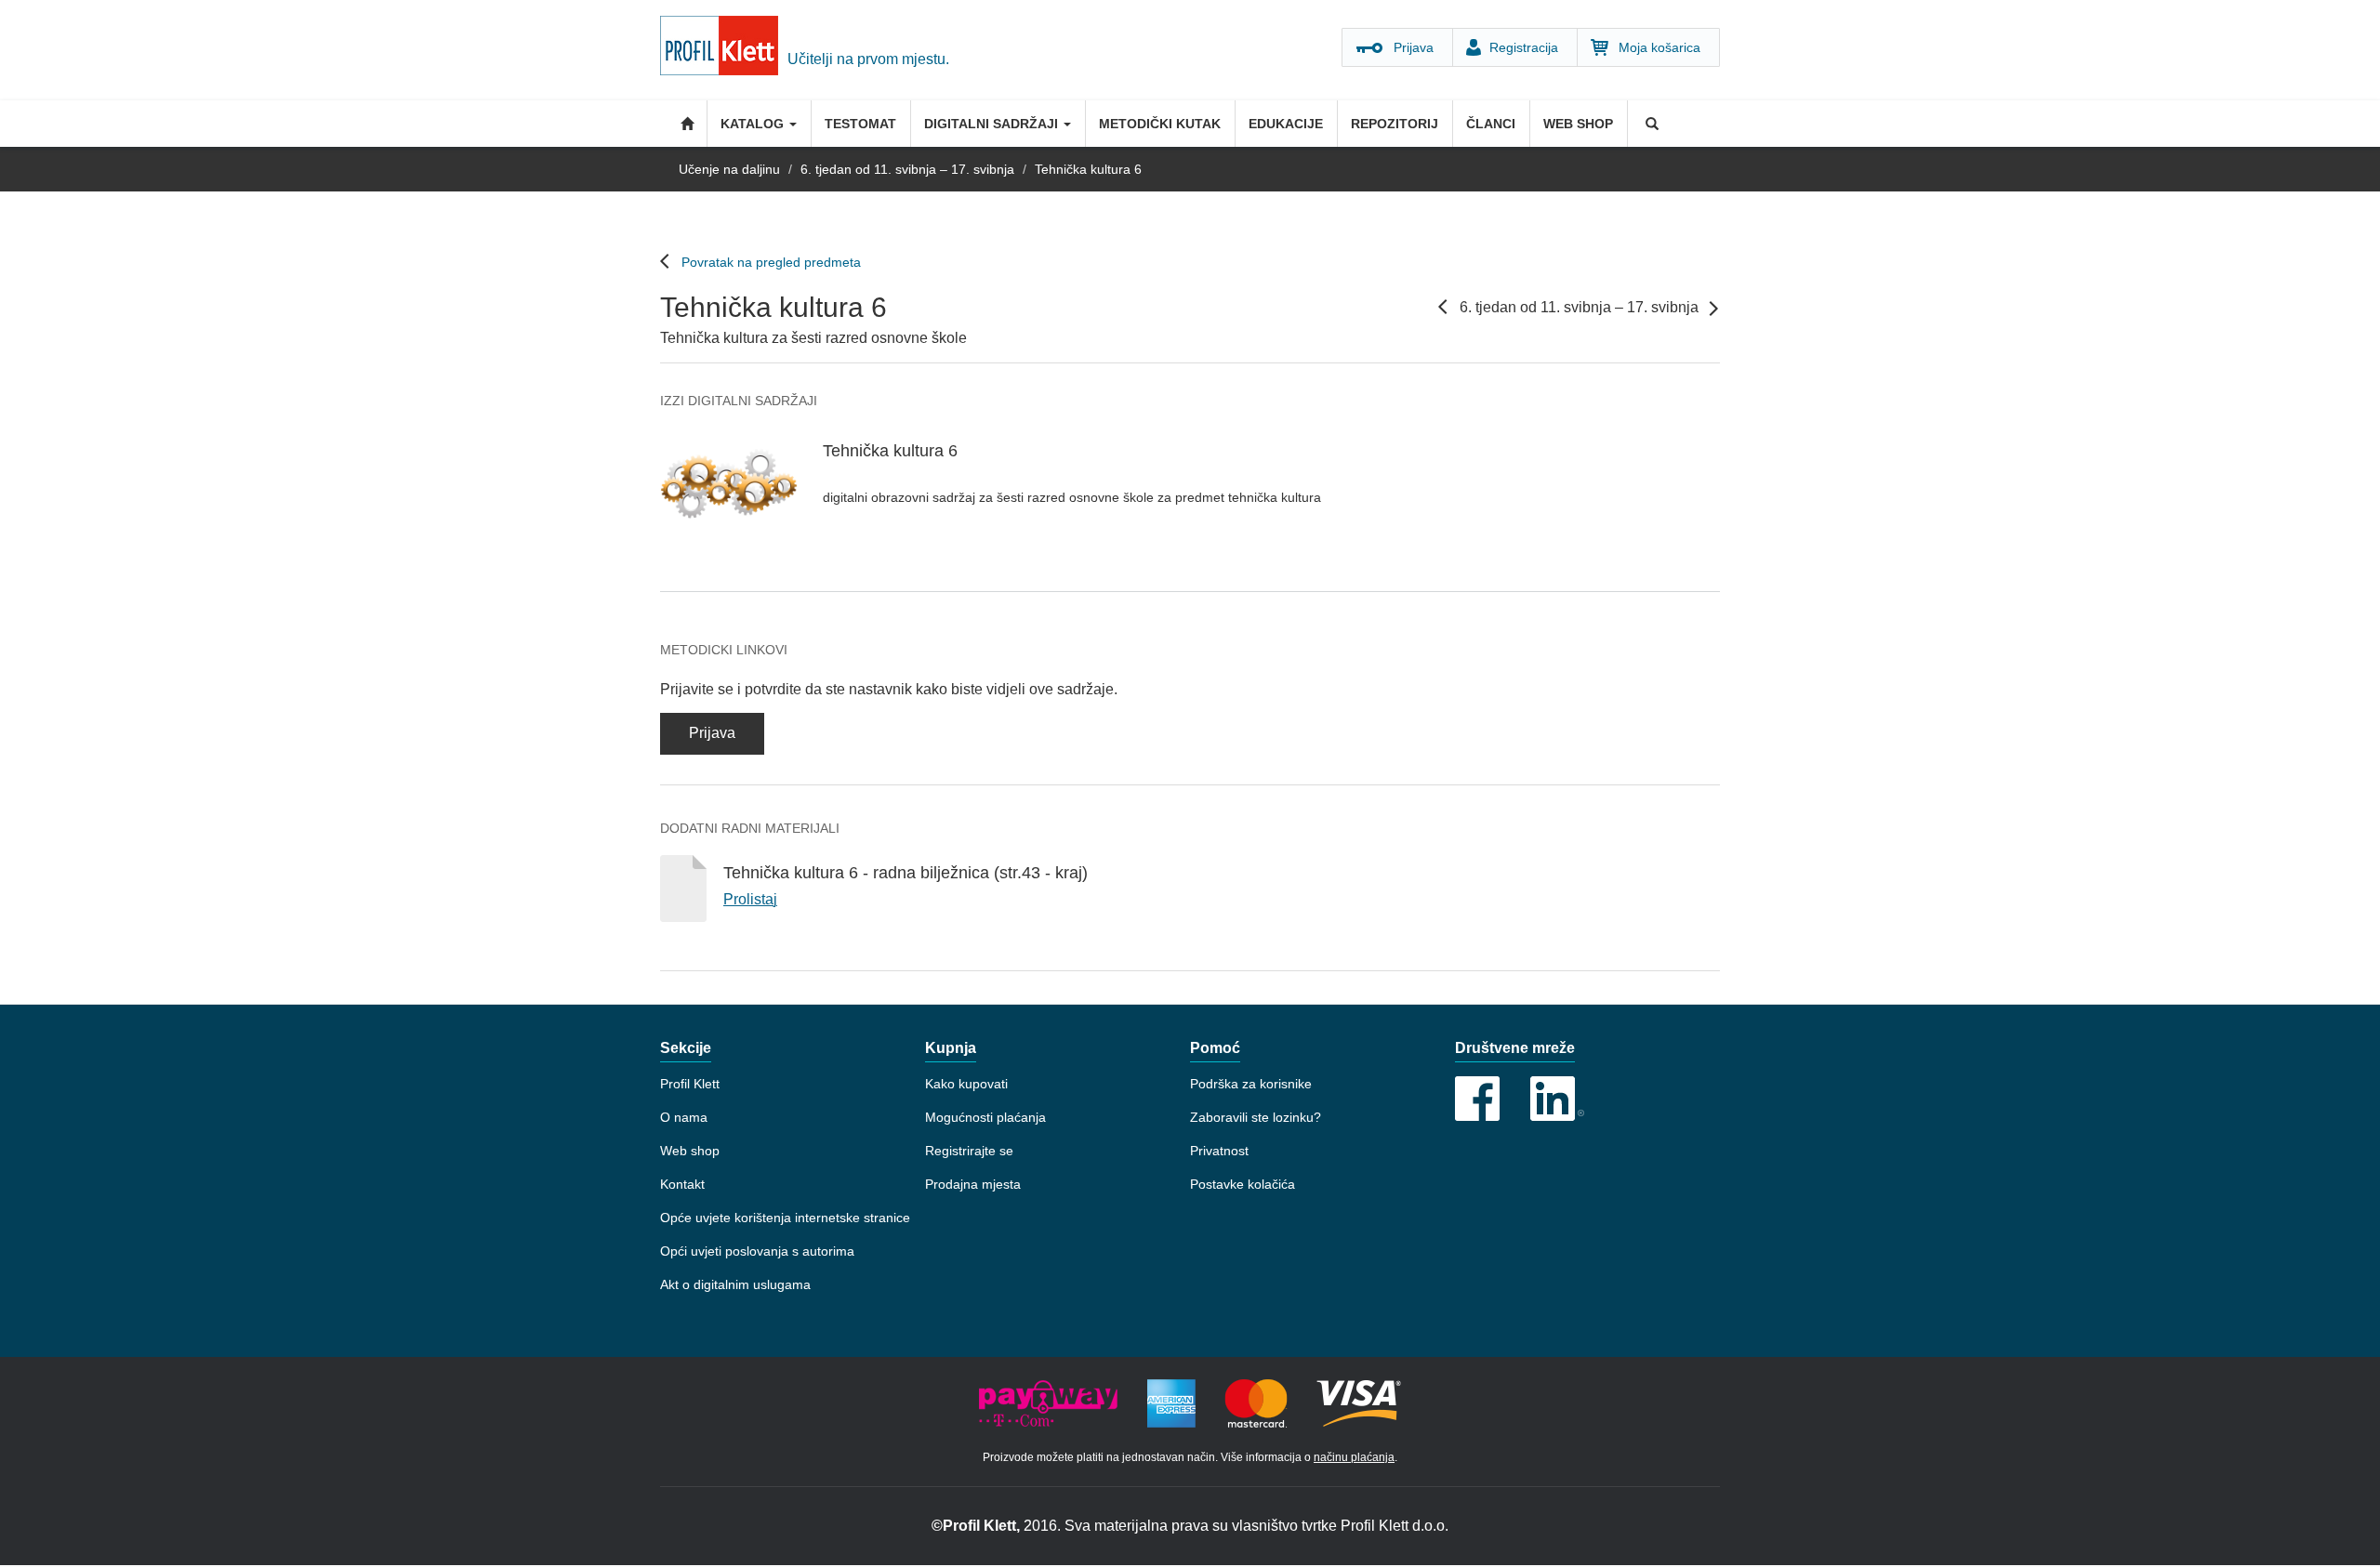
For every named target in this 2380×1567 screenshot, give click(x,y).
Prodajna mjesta (973, 1184)
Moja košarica (1659, 47)
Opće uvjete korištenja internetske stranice (785, 1218)
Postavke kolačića (1243, 1184)
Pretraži (1650, 124)
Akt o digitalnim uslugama (735, 1284)
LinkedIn (1557, 1099)
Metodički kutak (1160, 124)
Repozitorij (1395, 124)
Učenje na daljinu (729, 169)
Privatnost (1219, 1151)
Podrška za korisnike (1251, 1084)
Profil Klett (690, 1084)
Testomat (860, 124)
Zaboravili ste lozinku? (1256, 1117)
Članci (1491, 124)
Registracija (1524, 47)
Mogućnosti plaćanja (985, 1117)
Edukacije (1286, 124)
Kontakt (682, 1184)
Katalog (754, 124)
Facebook (1477, 1099)
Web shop (1578, 124)
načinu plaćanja (1354, 1457)
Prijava (1414, 47)
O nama (684, 1117)
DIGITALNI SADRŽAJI (993, 124)
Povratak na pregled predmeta (771, 262)
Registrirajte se (969, 1151)
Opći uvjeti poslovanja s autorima (757, 1251)
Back (1443, 307)
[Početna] (724, 50)
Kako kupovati (966, 1084)
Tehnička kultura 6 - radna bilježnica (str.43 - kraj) (906, 873)
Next (1713, 309)
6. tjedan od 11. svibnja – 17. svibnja (907, 169)
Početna (683, 124)
